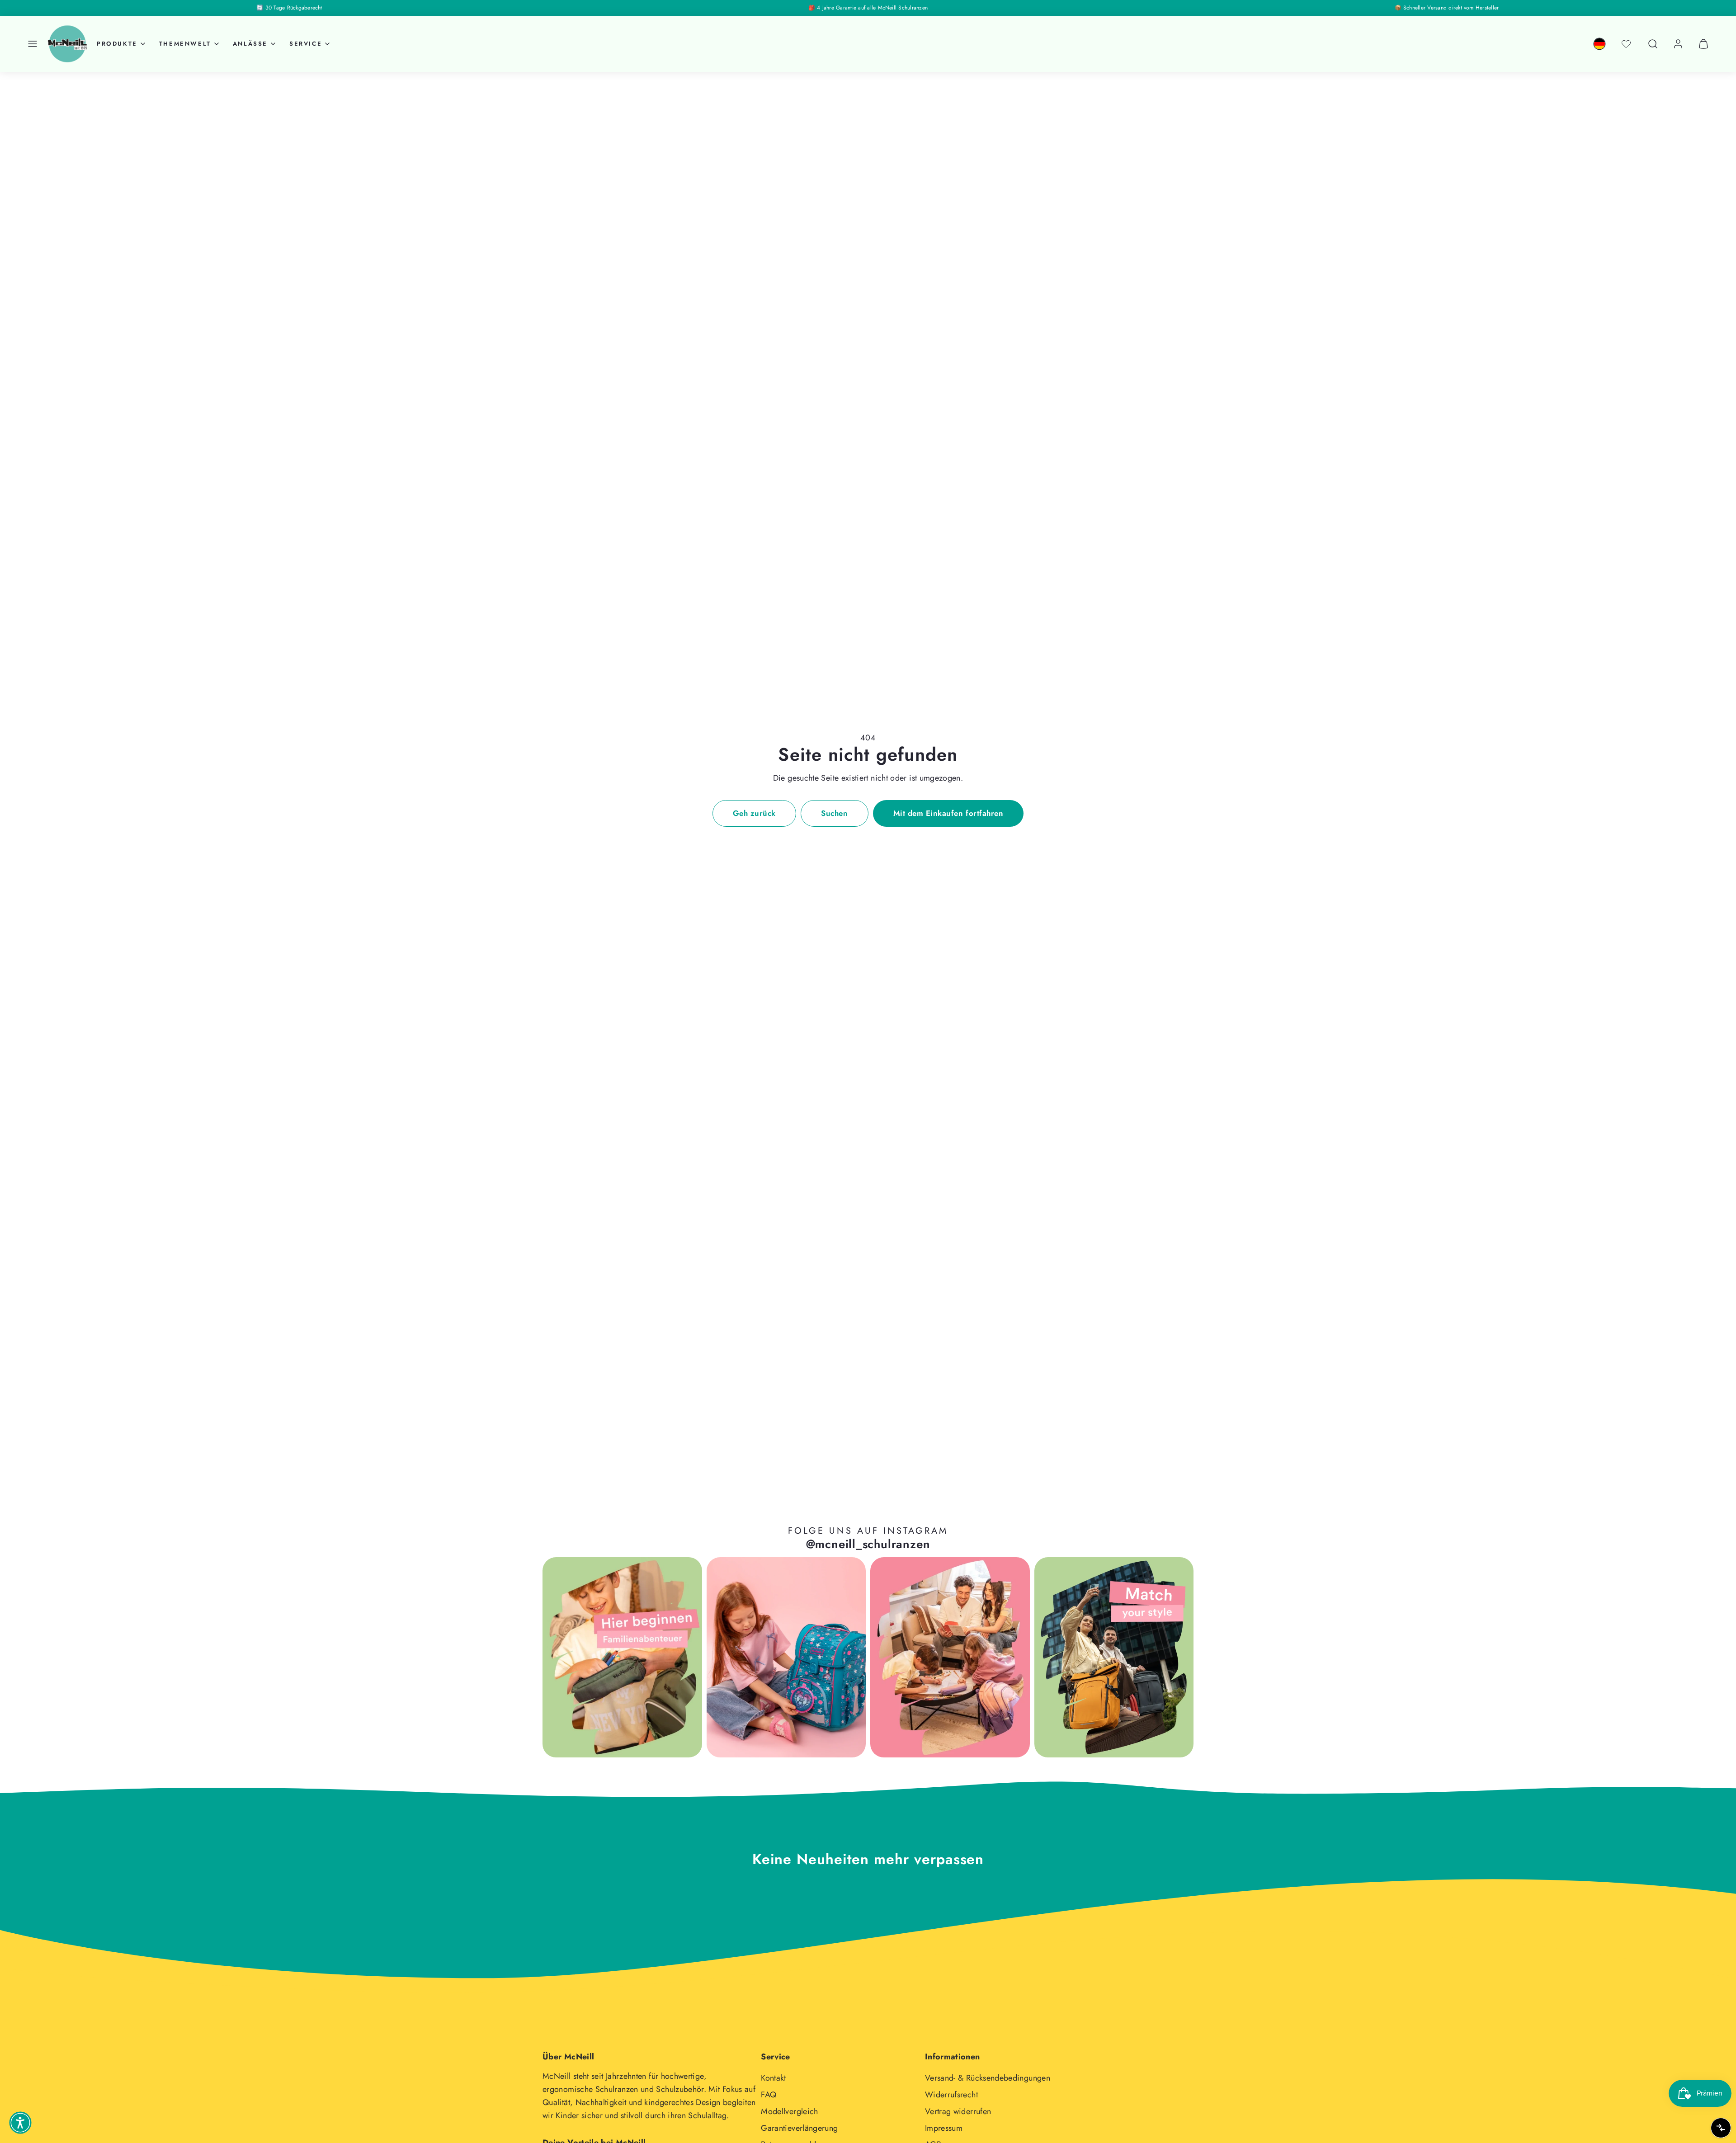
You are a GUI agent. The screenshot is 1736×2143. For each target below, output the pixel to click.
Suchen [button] (834, 813)
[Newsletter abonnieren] (939, 1908)
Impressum (944, 2128)
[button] (33, 44)
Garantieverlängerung (799, 2128)
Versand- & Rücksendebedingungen (988, 2078)
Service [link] (306, 44)
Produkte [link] (117, 44)
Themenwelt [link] (185, 44)
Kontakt (774, 2078)
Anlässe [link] (250, 44)
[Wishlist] (1626, 44)
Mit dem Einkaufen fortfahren (948, 813)
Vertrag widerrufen (958, 2111)
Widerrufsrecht (951, 2095)
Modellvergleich (789, 2111)
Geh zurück (754, 813)
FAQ (769, 2095)
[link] (1599, 44)
